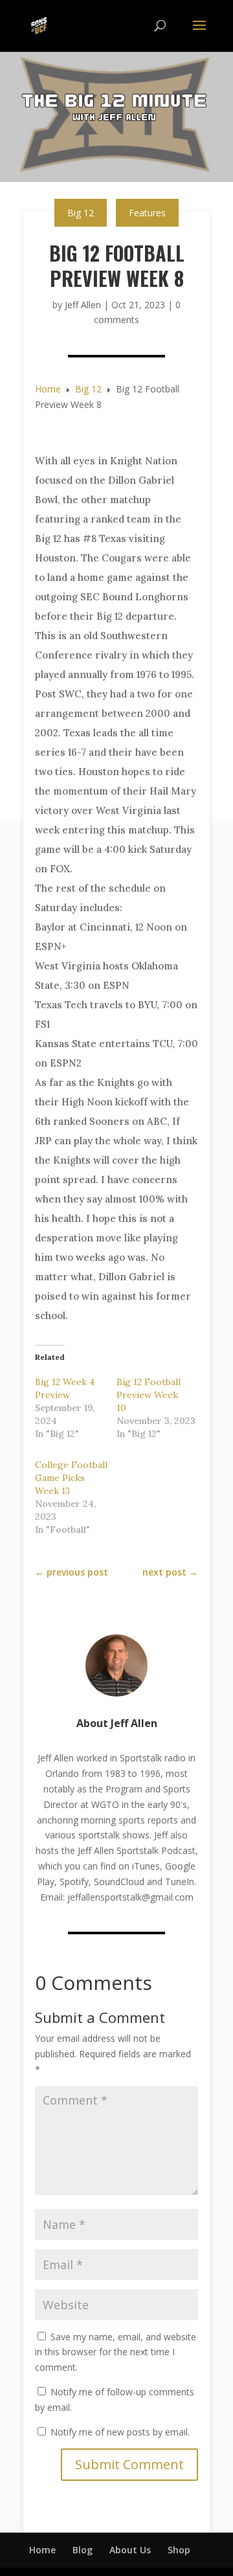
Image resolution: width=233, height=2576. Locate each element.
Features (147, 213)
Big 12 (81, 213)
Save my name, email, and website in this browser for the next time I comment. (116, 2352)
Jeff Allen (83, 305)
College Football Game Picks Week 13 (71, 1478)
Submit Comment (129, 2464)
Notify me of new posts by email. (120, 2432)
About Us (130, 2550)
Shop (179, 2550)
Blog (83, 2550)
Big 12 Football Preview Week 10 (149, 1395)
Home (42, 2550)
